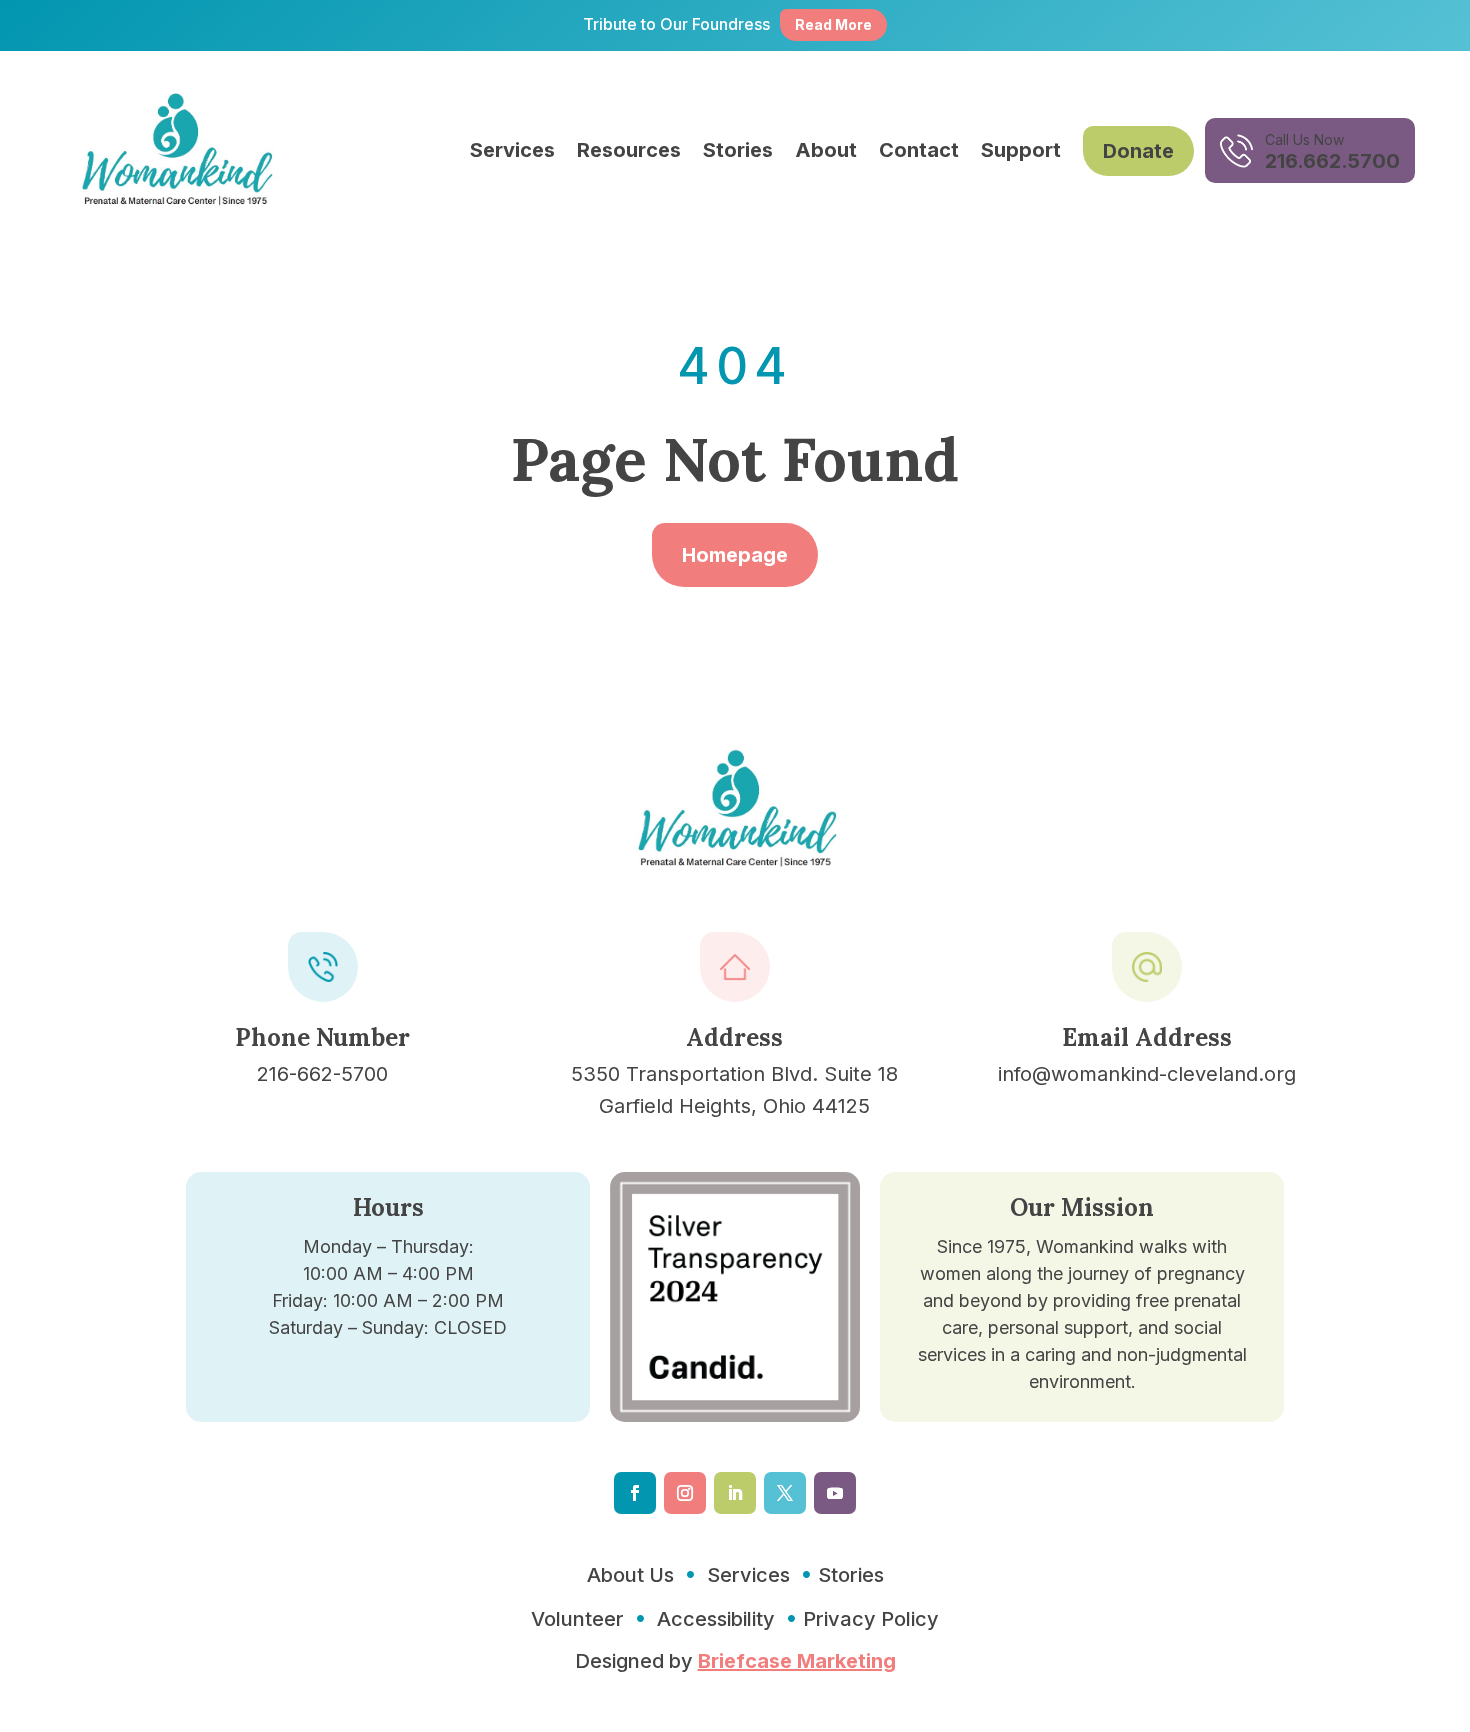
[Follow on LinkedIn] (735, 1493)
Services (512, 150)
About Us (630, 1575)
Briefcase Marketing (797, 1661)
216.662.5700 (1332, 161)
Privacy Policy (871, 1619)
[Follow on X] (785, 1493)
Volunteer (577, 1619)
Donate (1138, 151)
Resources (629, 150)
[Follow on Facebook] (635, 1493)
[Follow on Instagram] (685, 1493)
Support (1021, 150)
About (826, 150)
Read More (833, 24)
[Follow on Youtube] (835, 1493)
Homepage (735, 555)
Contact (919, 150)
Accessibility (716, 1619)
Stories (738, 150)
